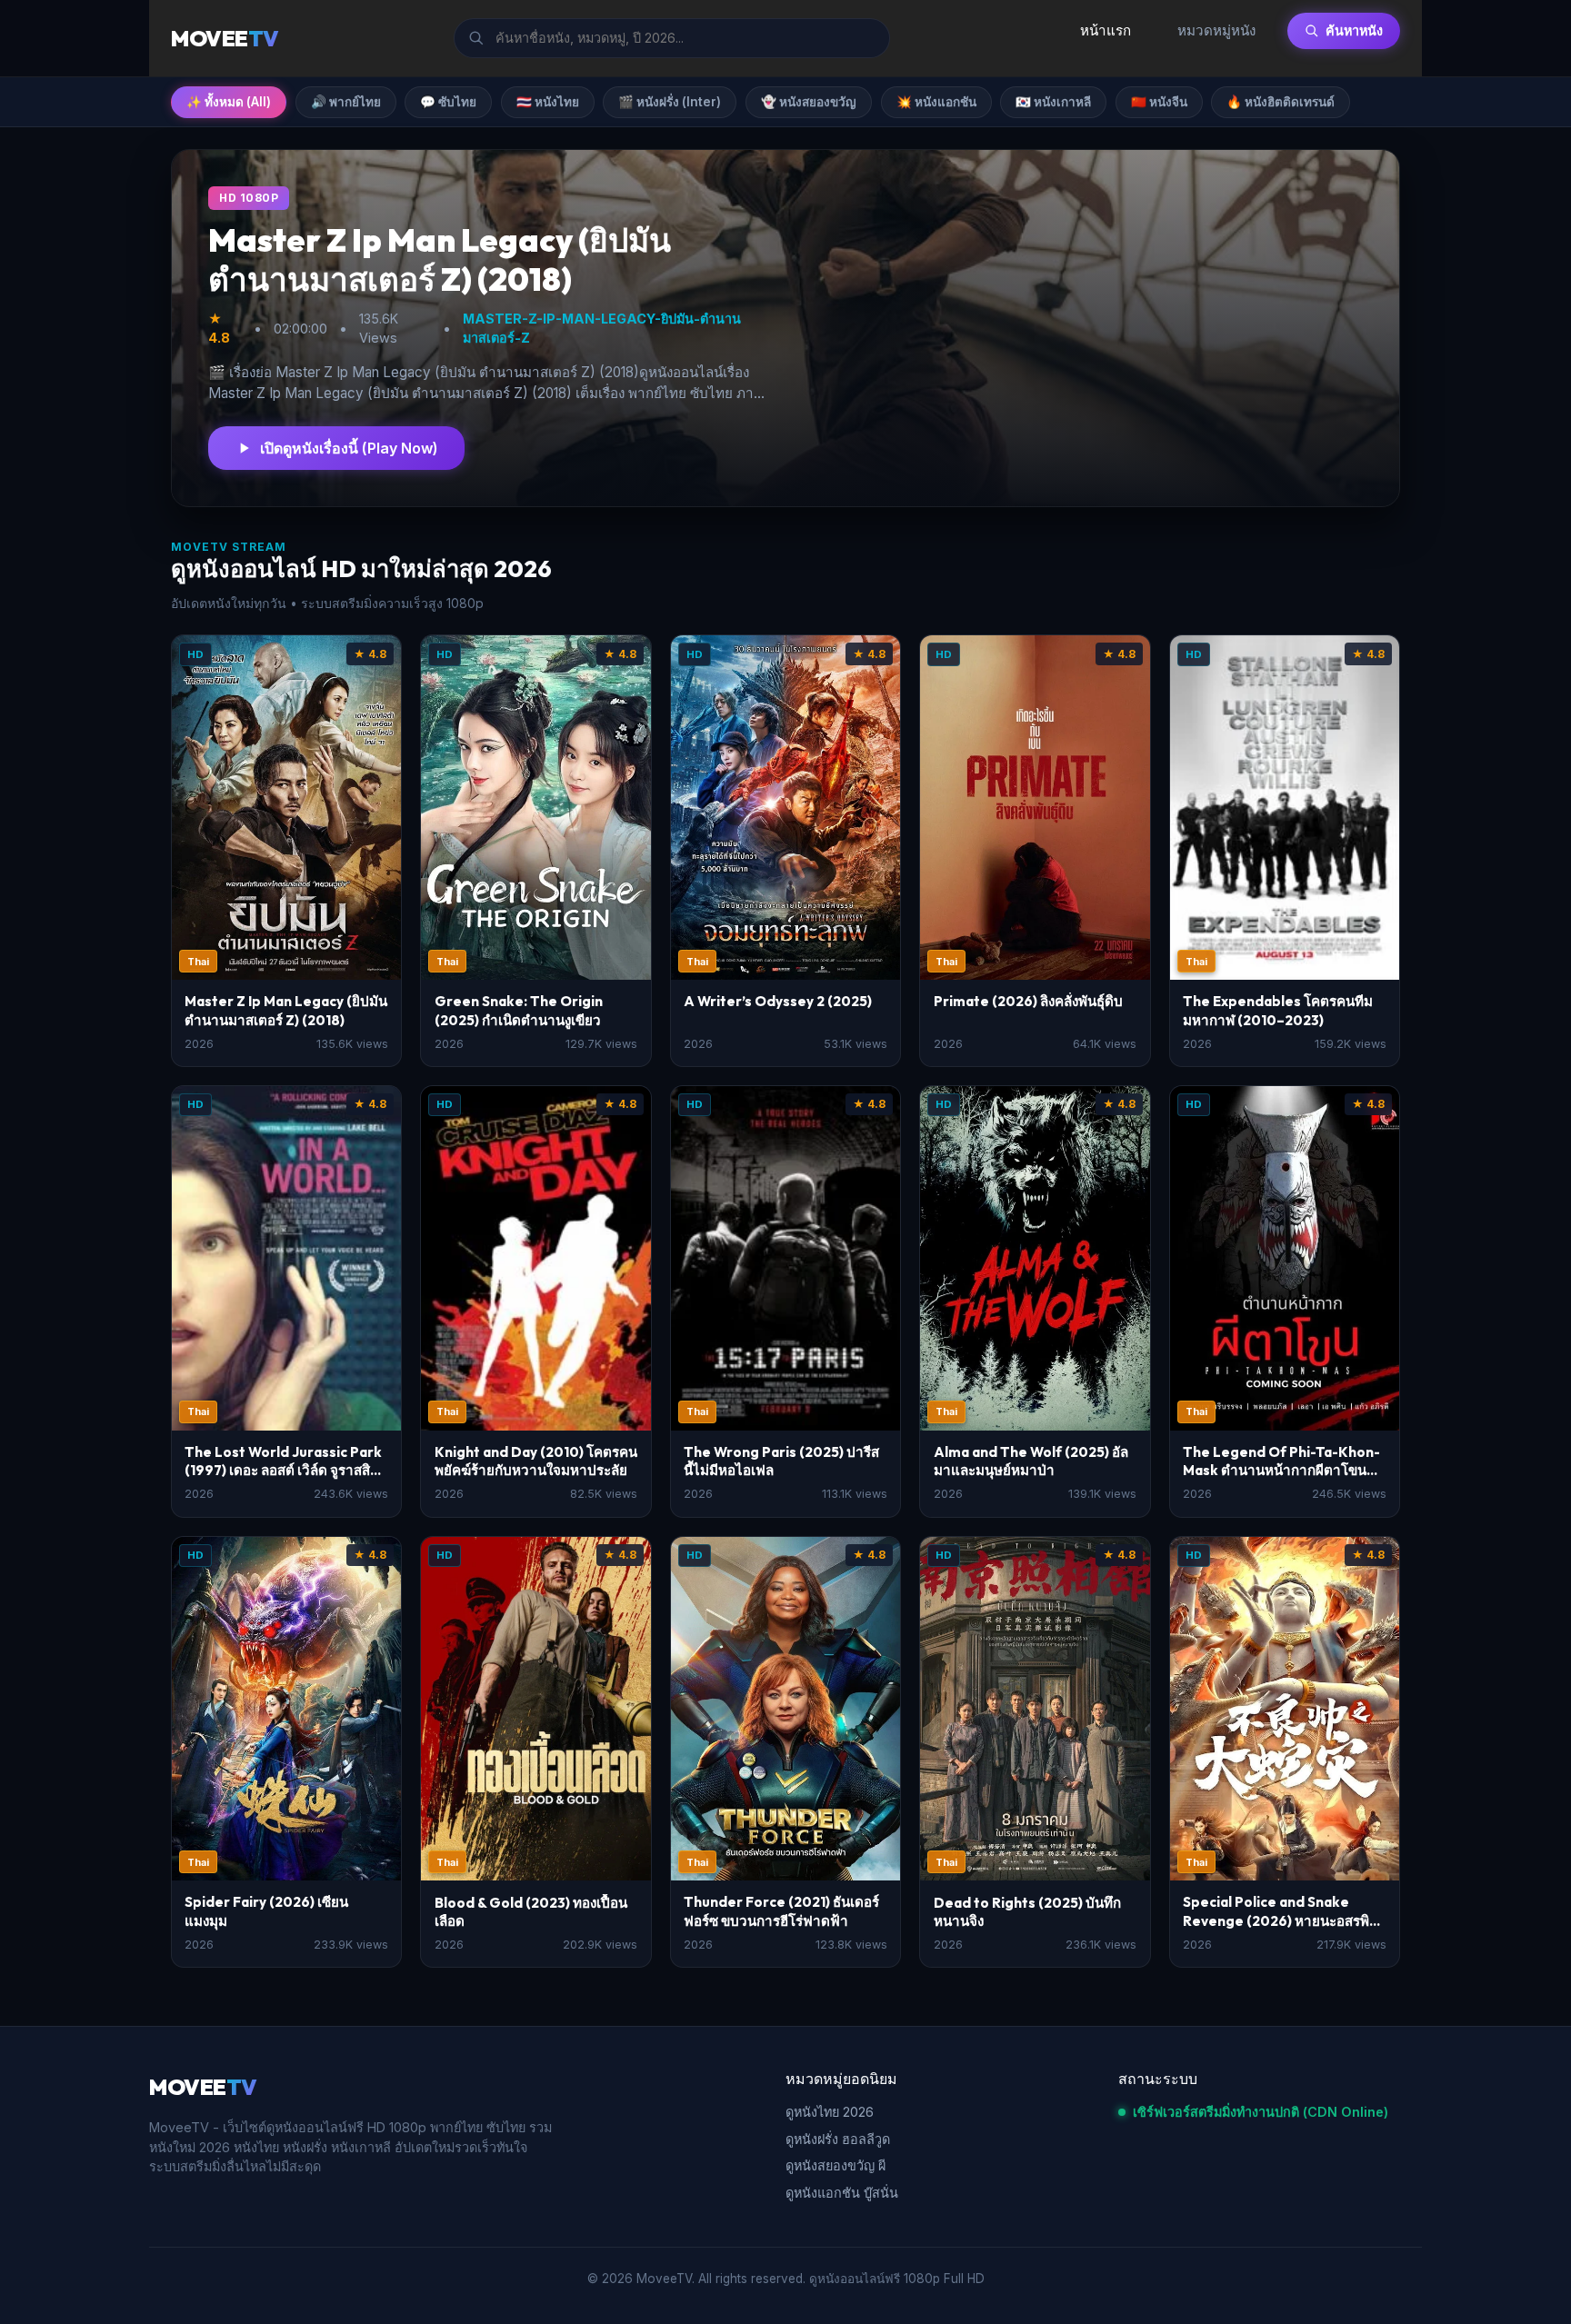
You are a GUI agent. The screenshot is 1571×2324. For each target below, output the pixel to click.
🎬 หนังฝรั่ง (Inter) (670, 102)
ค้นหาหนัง (1354, 30)
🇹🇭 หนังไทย (548, 102)
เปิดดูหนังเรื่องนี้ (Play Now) (349, 448)
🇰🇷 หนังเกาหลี (1053, 102)
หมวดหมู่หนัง (1216, 30)
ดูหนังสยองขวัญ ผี (836, 2165)
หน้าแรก (1106, 30)
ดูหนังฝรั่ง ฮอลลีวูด (838, 2139)
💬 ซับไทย (448, 102)
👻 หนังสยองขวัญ (809, 102)
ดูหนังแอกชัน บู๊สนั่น (842, 2193)
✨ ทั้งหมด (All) (229, 102)
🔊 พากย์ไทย (346, 102)
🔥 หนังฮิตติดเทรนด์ (1281, 102)
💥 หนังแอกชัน (936, 102)
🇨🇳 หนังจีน (1159, 102)
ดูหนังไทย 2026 (830, 2112)
